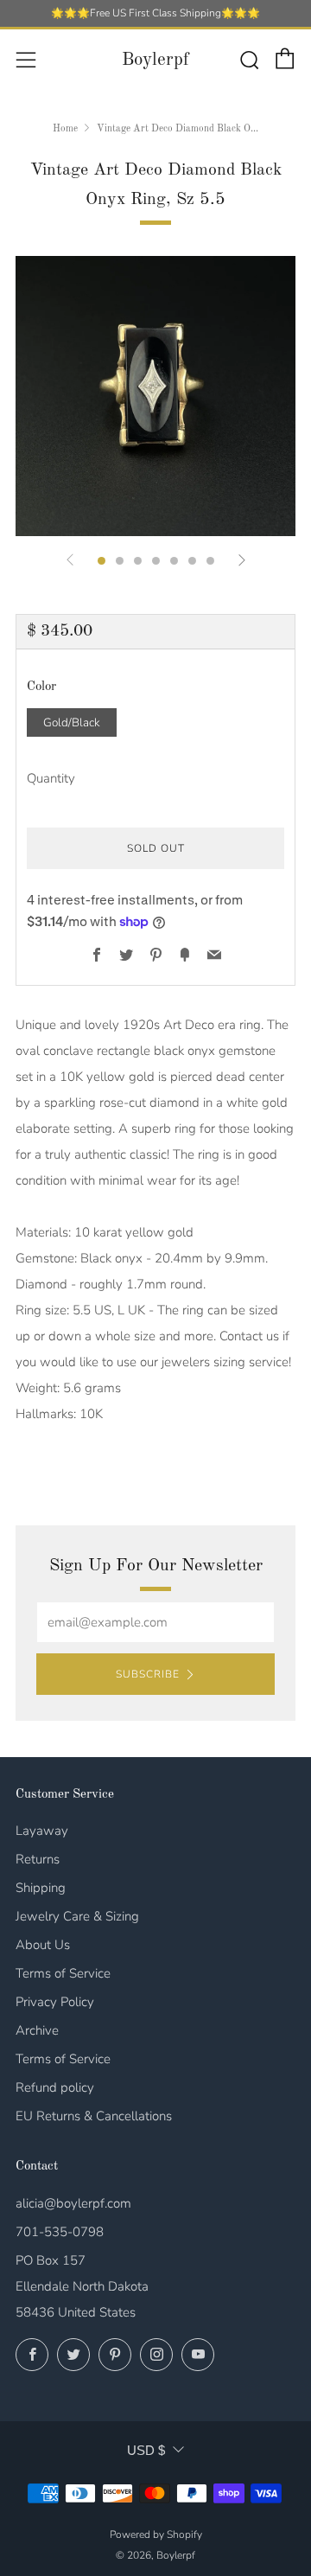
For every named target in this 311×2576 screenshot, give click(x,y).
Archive (37, 2030)
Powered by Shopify (156, 2534)
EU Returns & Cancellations (94, 2116)
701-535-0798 (60, 2232)
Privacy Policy (55, 2002)
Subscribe (148, 1674)
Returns (38, 1859)
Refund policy (55, 2087)
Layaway (42, 1831)
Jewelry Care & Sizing (77, 1916)
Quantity (51, 778)
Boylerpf (155, 60)
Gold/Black (72, 722)
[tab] (102, 561)
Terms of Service (63, 1973)
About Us (43, 1945)
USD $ (146, 2450)
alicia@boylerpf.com (73, 2203)
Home (65, 129)
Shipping (41, 1888)
